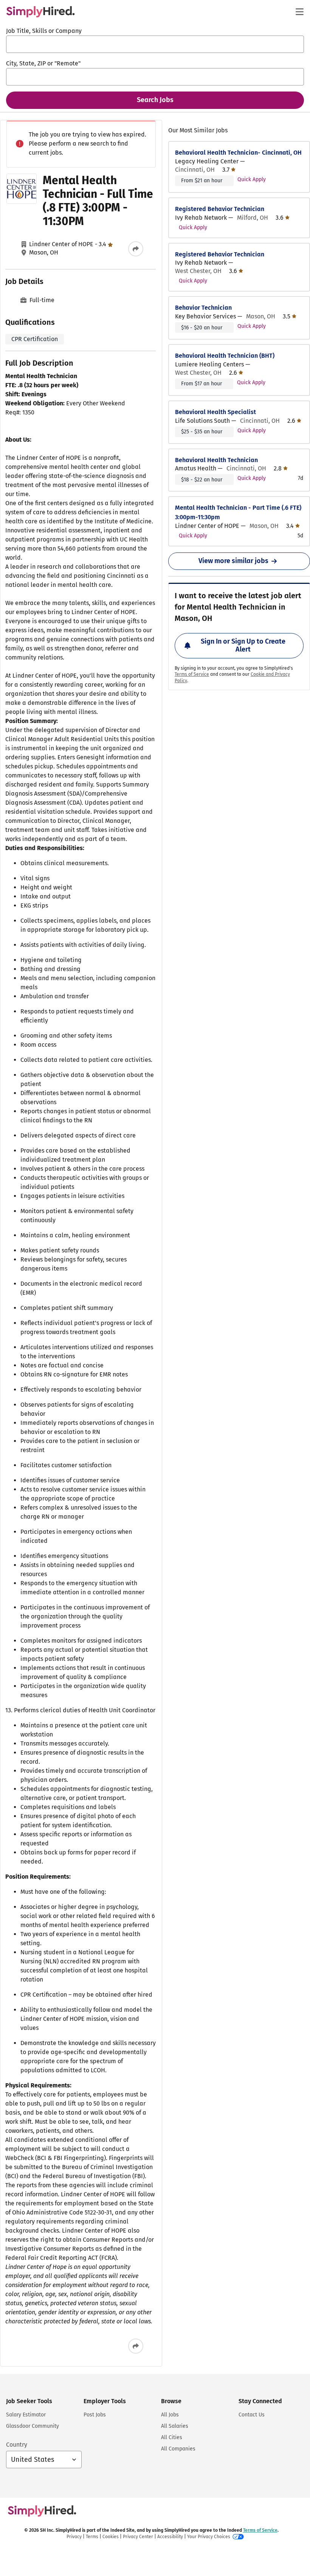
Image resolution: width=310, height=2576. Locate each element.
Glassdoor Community (33, 2426)
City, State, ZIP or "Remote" (43, 63)
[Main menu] (299, 12)
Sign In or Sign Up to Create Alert (243, 646)
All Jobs (170, 2415)
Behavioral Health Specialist (215, 412)
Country (17, 2445)
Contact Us (252, 2415)
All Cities (172, 2437)
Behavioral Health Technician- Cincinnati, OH (238, 153)
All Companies (178, 2449)
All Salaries (175, 2426)
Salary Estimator (26, 2415)
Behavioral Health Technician (216, 460)
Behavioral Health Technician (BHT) (225, 356)
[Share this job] (136, 249)
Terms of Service (192, 674)
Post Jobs (95, 2415)
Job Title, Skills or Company (44, 31)
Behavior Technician (203, 308)
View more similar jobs (233, 561)
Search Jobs (155, 100)
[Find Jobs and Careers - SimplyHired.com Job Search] (40, 12)
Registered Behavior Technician (220, 209)
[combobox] (155, 44)
